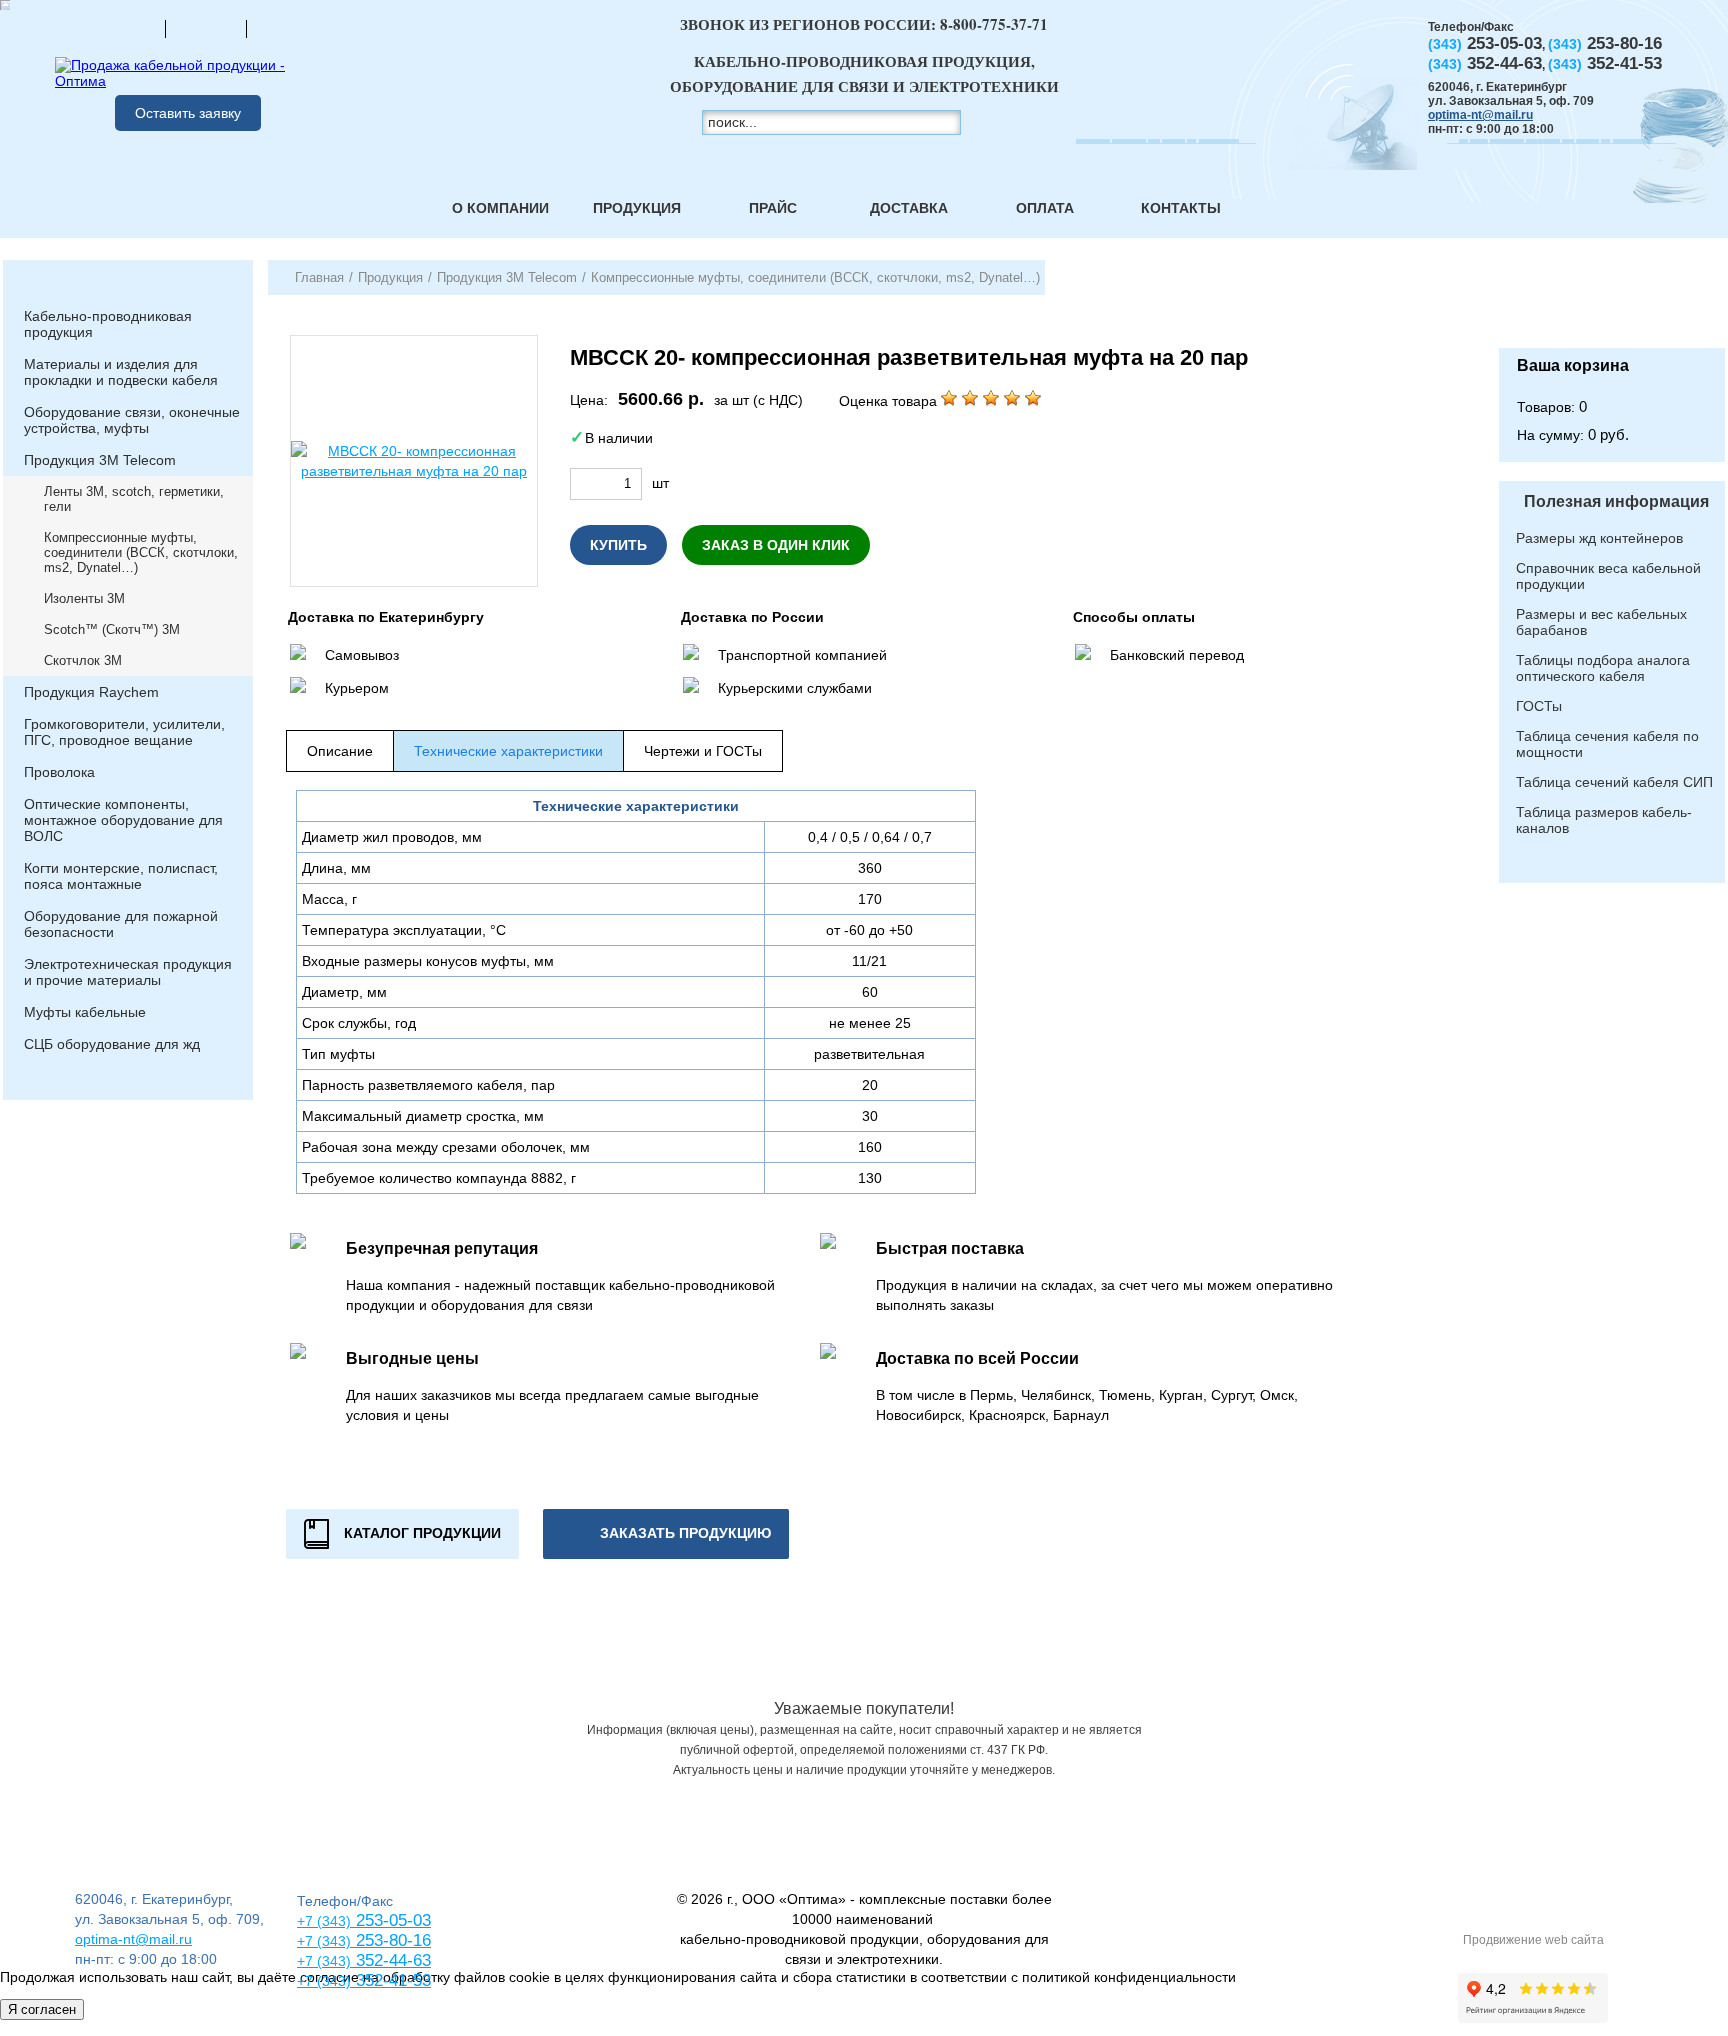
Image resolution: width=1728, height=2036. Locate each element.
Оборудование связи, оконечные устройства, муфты (132, 420)
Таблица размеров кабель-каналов (1604, 820)
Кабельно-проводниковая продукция (108, 324)
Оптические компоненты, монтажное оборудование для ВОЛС (123, 820)
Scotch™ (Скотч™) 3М (112, 629)
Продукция (637, 208)
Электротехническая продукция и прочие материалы (128, 972)
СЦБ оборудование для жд (112, 1044)
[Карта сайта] (206, 28)
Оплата (1045, 208)
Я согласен (42, 2009)
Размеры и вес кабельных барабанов (1601, 622)
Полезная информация (1616, 501)
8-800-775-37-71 (994, 24)
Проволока (59, 772)
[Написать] (287, 28)
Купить (618, 545)
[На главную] (125, 28)
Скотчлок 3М (83, 660)
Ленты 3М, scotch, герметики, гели (134, 499)
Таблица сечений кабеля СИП (1614, 782)
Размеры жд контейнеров (1599, 538)
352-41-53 (391, 1980)
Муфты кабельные (85, 1012)
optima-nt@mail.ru (1480, 115)
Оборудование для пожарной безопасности (121, 924)
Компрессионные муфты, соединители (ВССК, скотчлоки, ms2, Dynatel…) (141, 552)
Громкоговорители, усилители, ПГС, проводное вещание (124, 732)
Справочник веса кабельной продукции (1608, 576)
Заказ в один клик (776, 545)
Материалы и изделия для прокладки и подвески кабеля (121, 372)
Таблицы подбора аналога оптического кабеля (1603, 668)
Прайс (773, 208)
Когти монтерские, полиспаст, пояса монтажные (121, 876)
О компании (500, 208)
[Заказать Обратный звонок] (1612, 304)
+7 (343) (324, 1981)
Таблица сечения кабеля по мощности (1607, 744)
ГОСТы (1539, 706)
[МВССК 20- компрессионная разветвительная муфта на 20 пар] (414, 461)
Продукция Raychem (91, 692)
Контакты (1181, 208)
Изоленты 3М (84, 598)
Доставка (909, 208)
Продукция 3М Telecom (100, 460)
